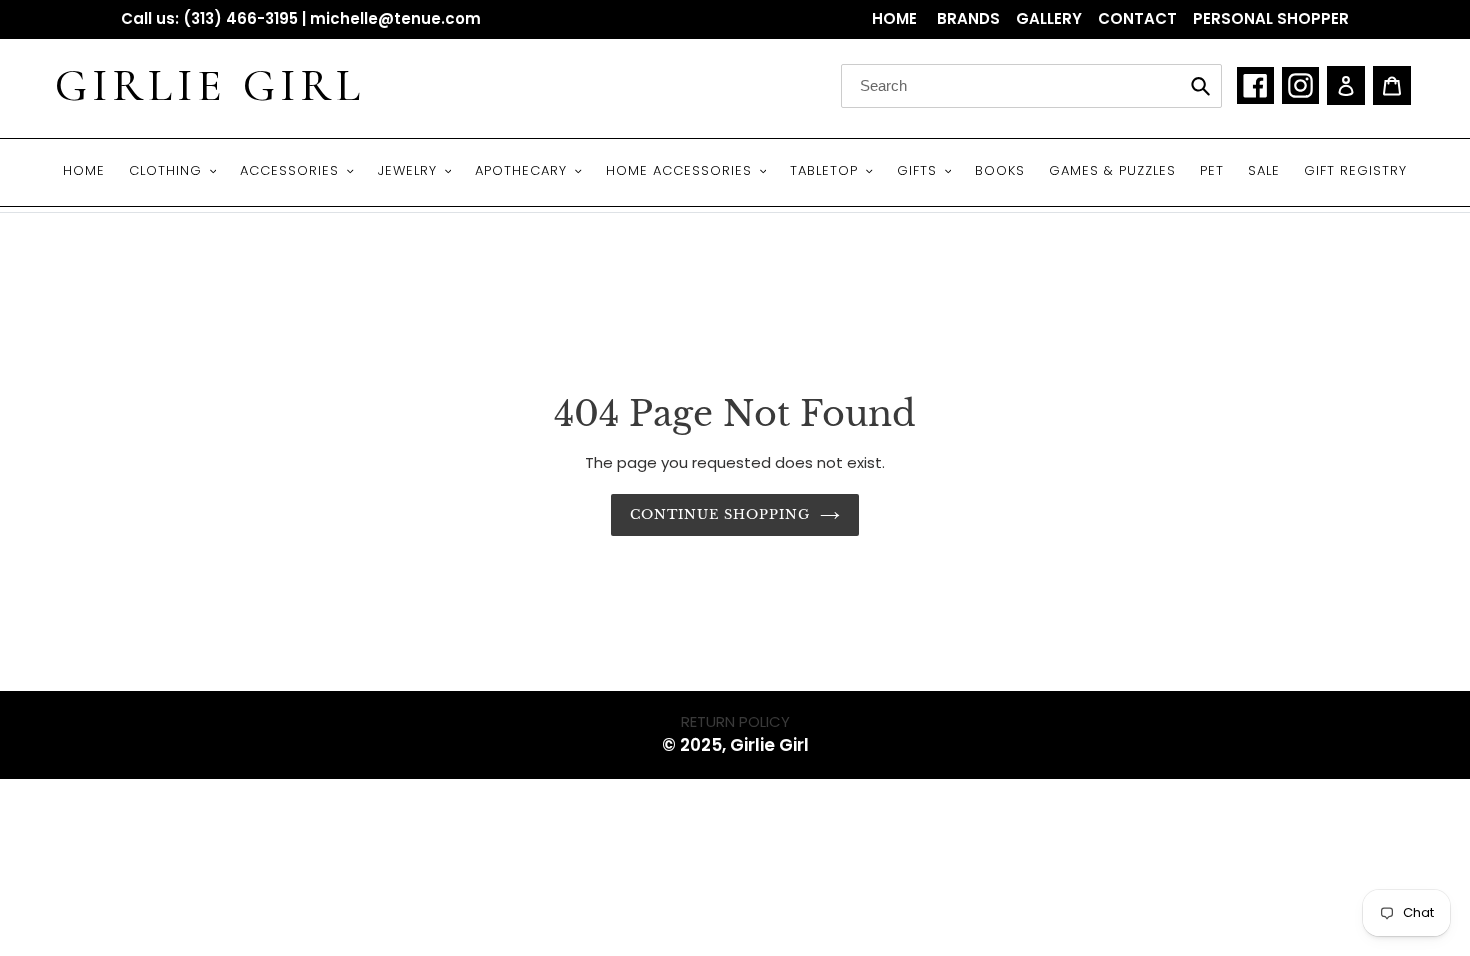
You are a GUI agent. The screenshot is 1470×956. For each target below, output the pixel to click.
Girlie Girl (210, 86)
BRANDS (968, 18)
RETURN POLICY (735, 721)
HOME (896, 18)
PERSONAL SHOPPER (1271, 18)
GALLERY (1049, 18)
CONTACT (1137, 18)
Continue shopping (720, 514)
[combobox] (1031, 86)
